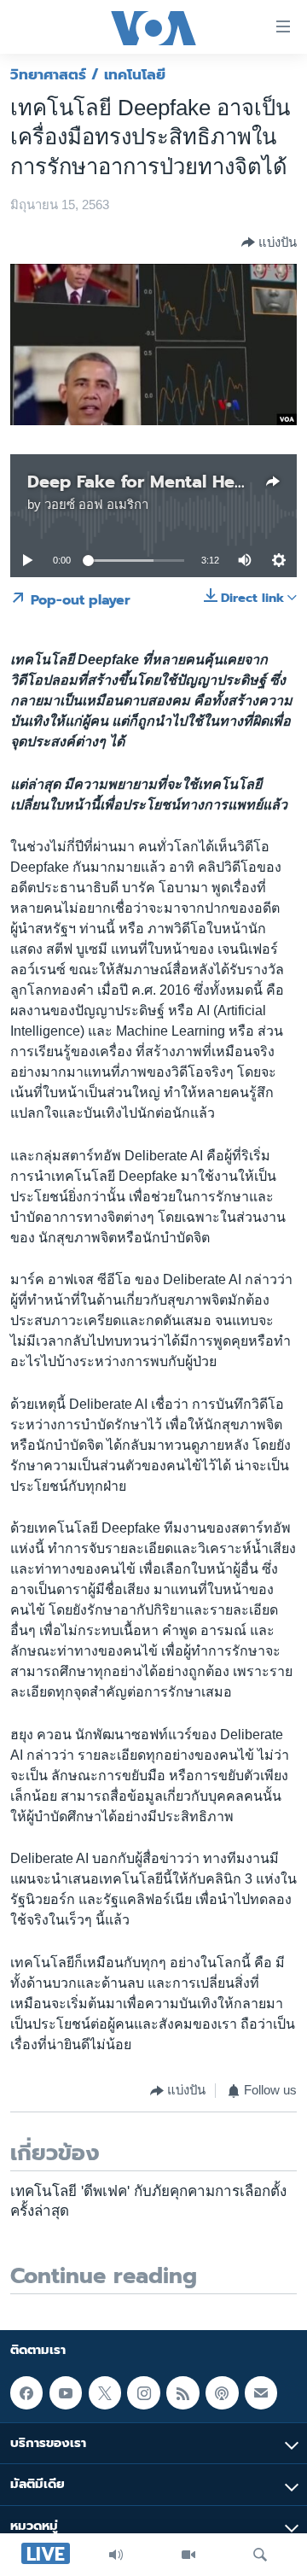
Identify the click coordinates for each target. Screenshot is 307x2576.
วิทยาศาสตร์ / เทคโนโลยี (88, 74)
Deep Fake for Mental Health (147, 482)
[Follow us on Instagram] (143, 2392)
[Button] (269, 242)
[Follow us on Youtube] (66, 2392)
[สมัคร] (261, 2392)
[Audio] (116, 2555)
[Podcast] (222, 2392)
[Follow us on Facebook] (26, 2392)
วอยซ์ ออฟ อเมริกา (96, 505)
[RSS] (182, 2392)
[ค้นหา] (260, 2555)
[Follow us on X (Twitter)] (105, 2392)
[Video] (188, 2555)
